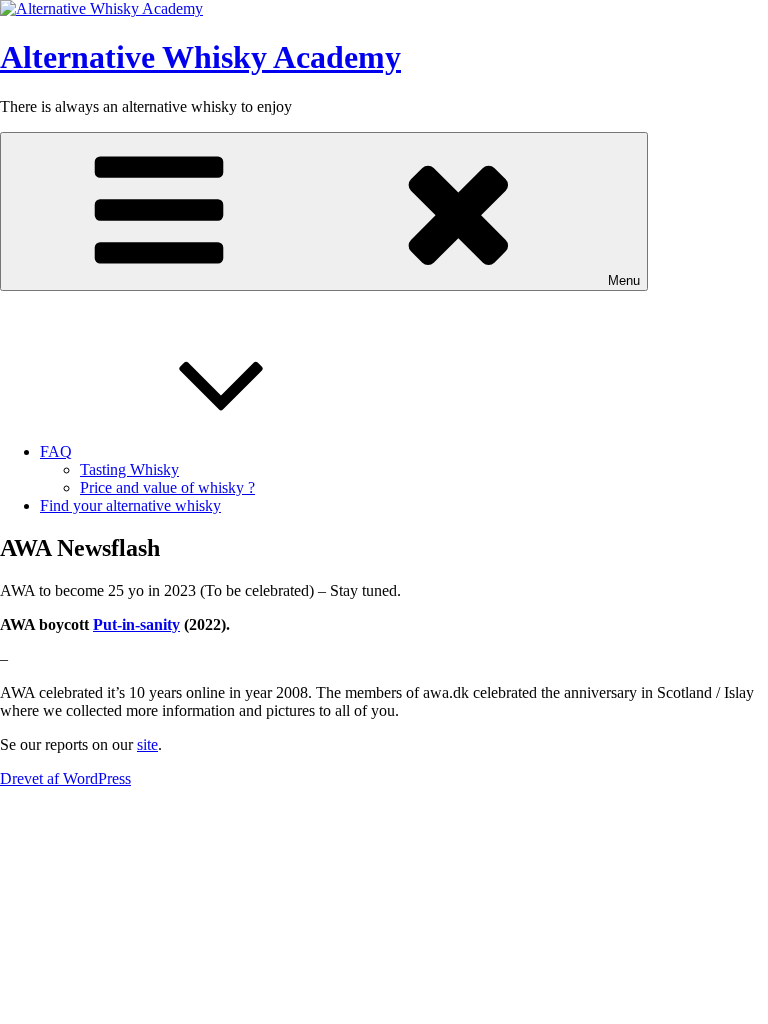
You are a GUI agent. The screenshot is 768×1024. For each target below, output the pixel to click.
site (147, 744)
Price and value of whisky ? (167, 487)
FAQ (56, 451)
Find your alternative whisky (130, 505)
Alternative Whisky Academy (200, 57)
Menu (624, 280)
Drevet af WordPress (65, 778)
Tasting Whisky (129, 469)
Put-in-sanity (136, 624)
